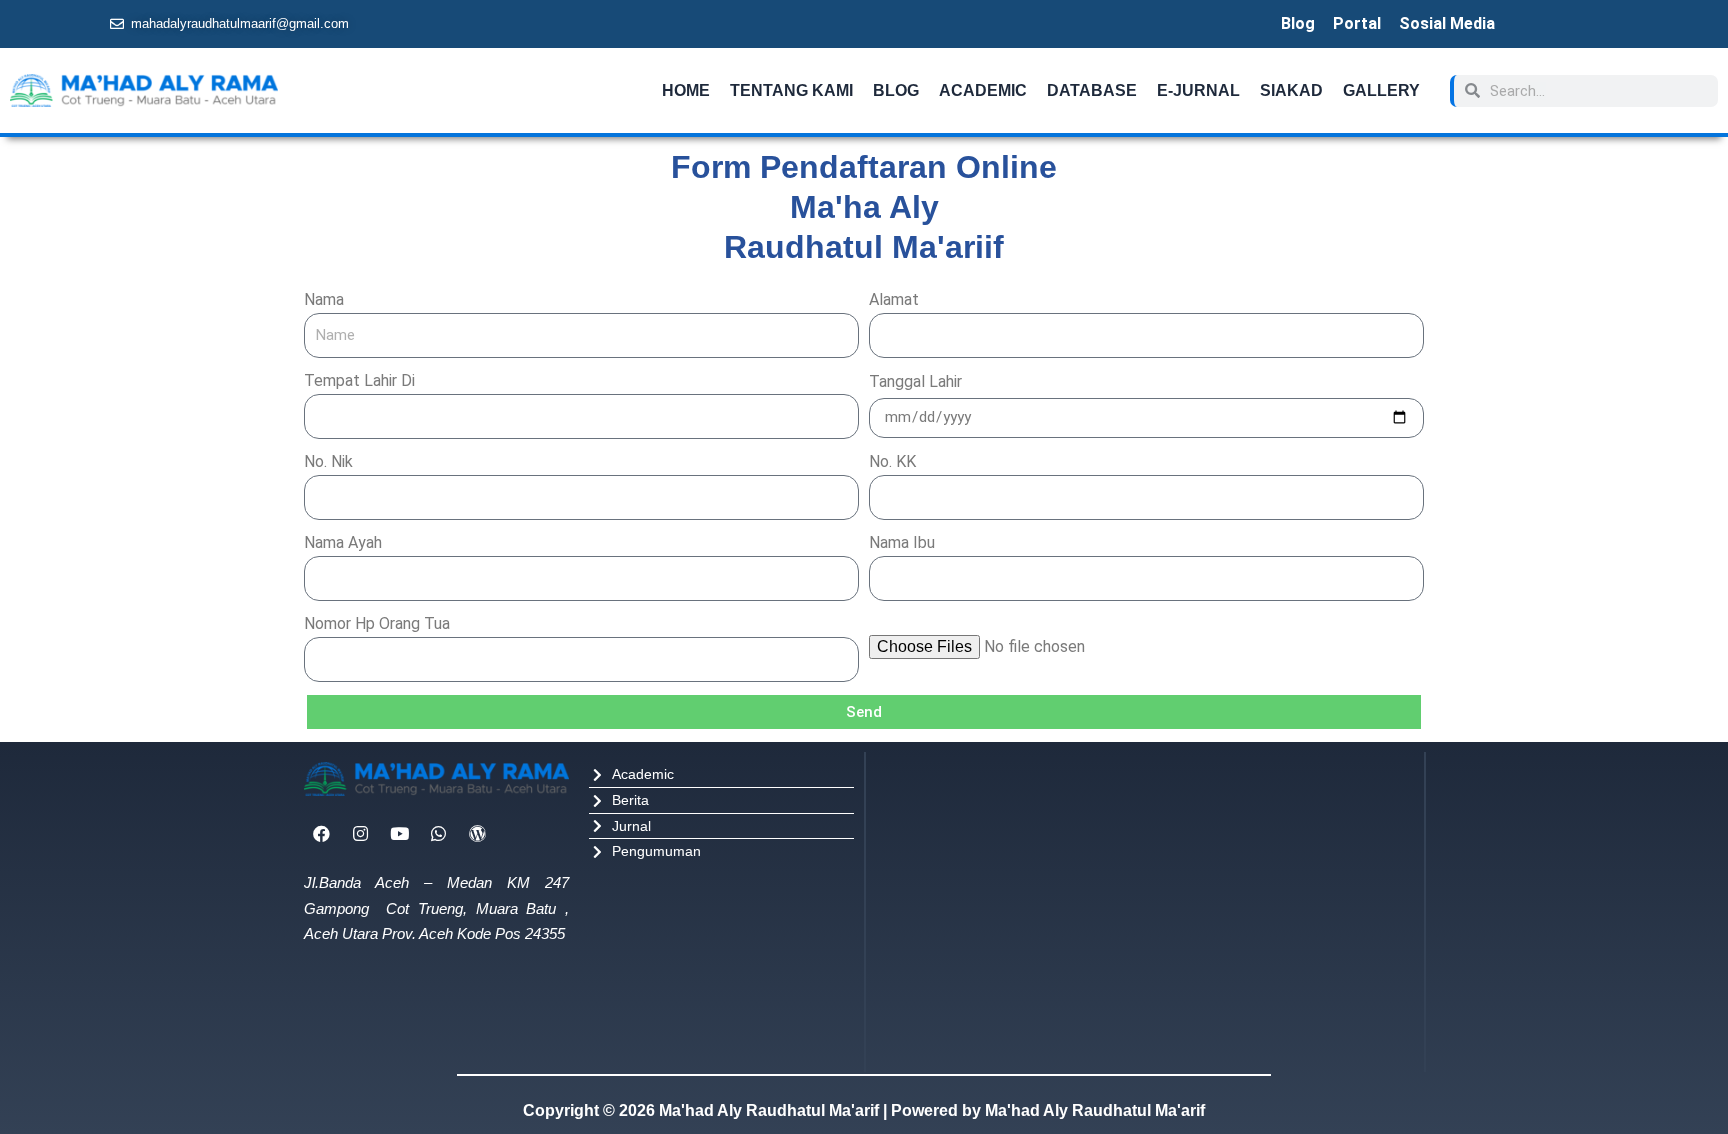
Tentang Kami (791, 90)
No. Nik (328, 461)
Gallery (1381, 90)
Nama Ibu (902, 542)
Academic (983, 90)
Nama (324, 299)
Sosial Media (1447, 23)
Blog (1298, 23)
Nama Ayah (343, 542)
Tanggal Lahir (915, 381)
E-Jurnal (1198, 90)
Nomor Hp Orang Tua (377, 623)
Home (686, 90)
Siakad (1291, 90)
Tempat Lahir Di (359, 380)
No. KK (892, 461)
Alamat (894, 299)
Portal (1357, 23)
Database (1092, 90)
